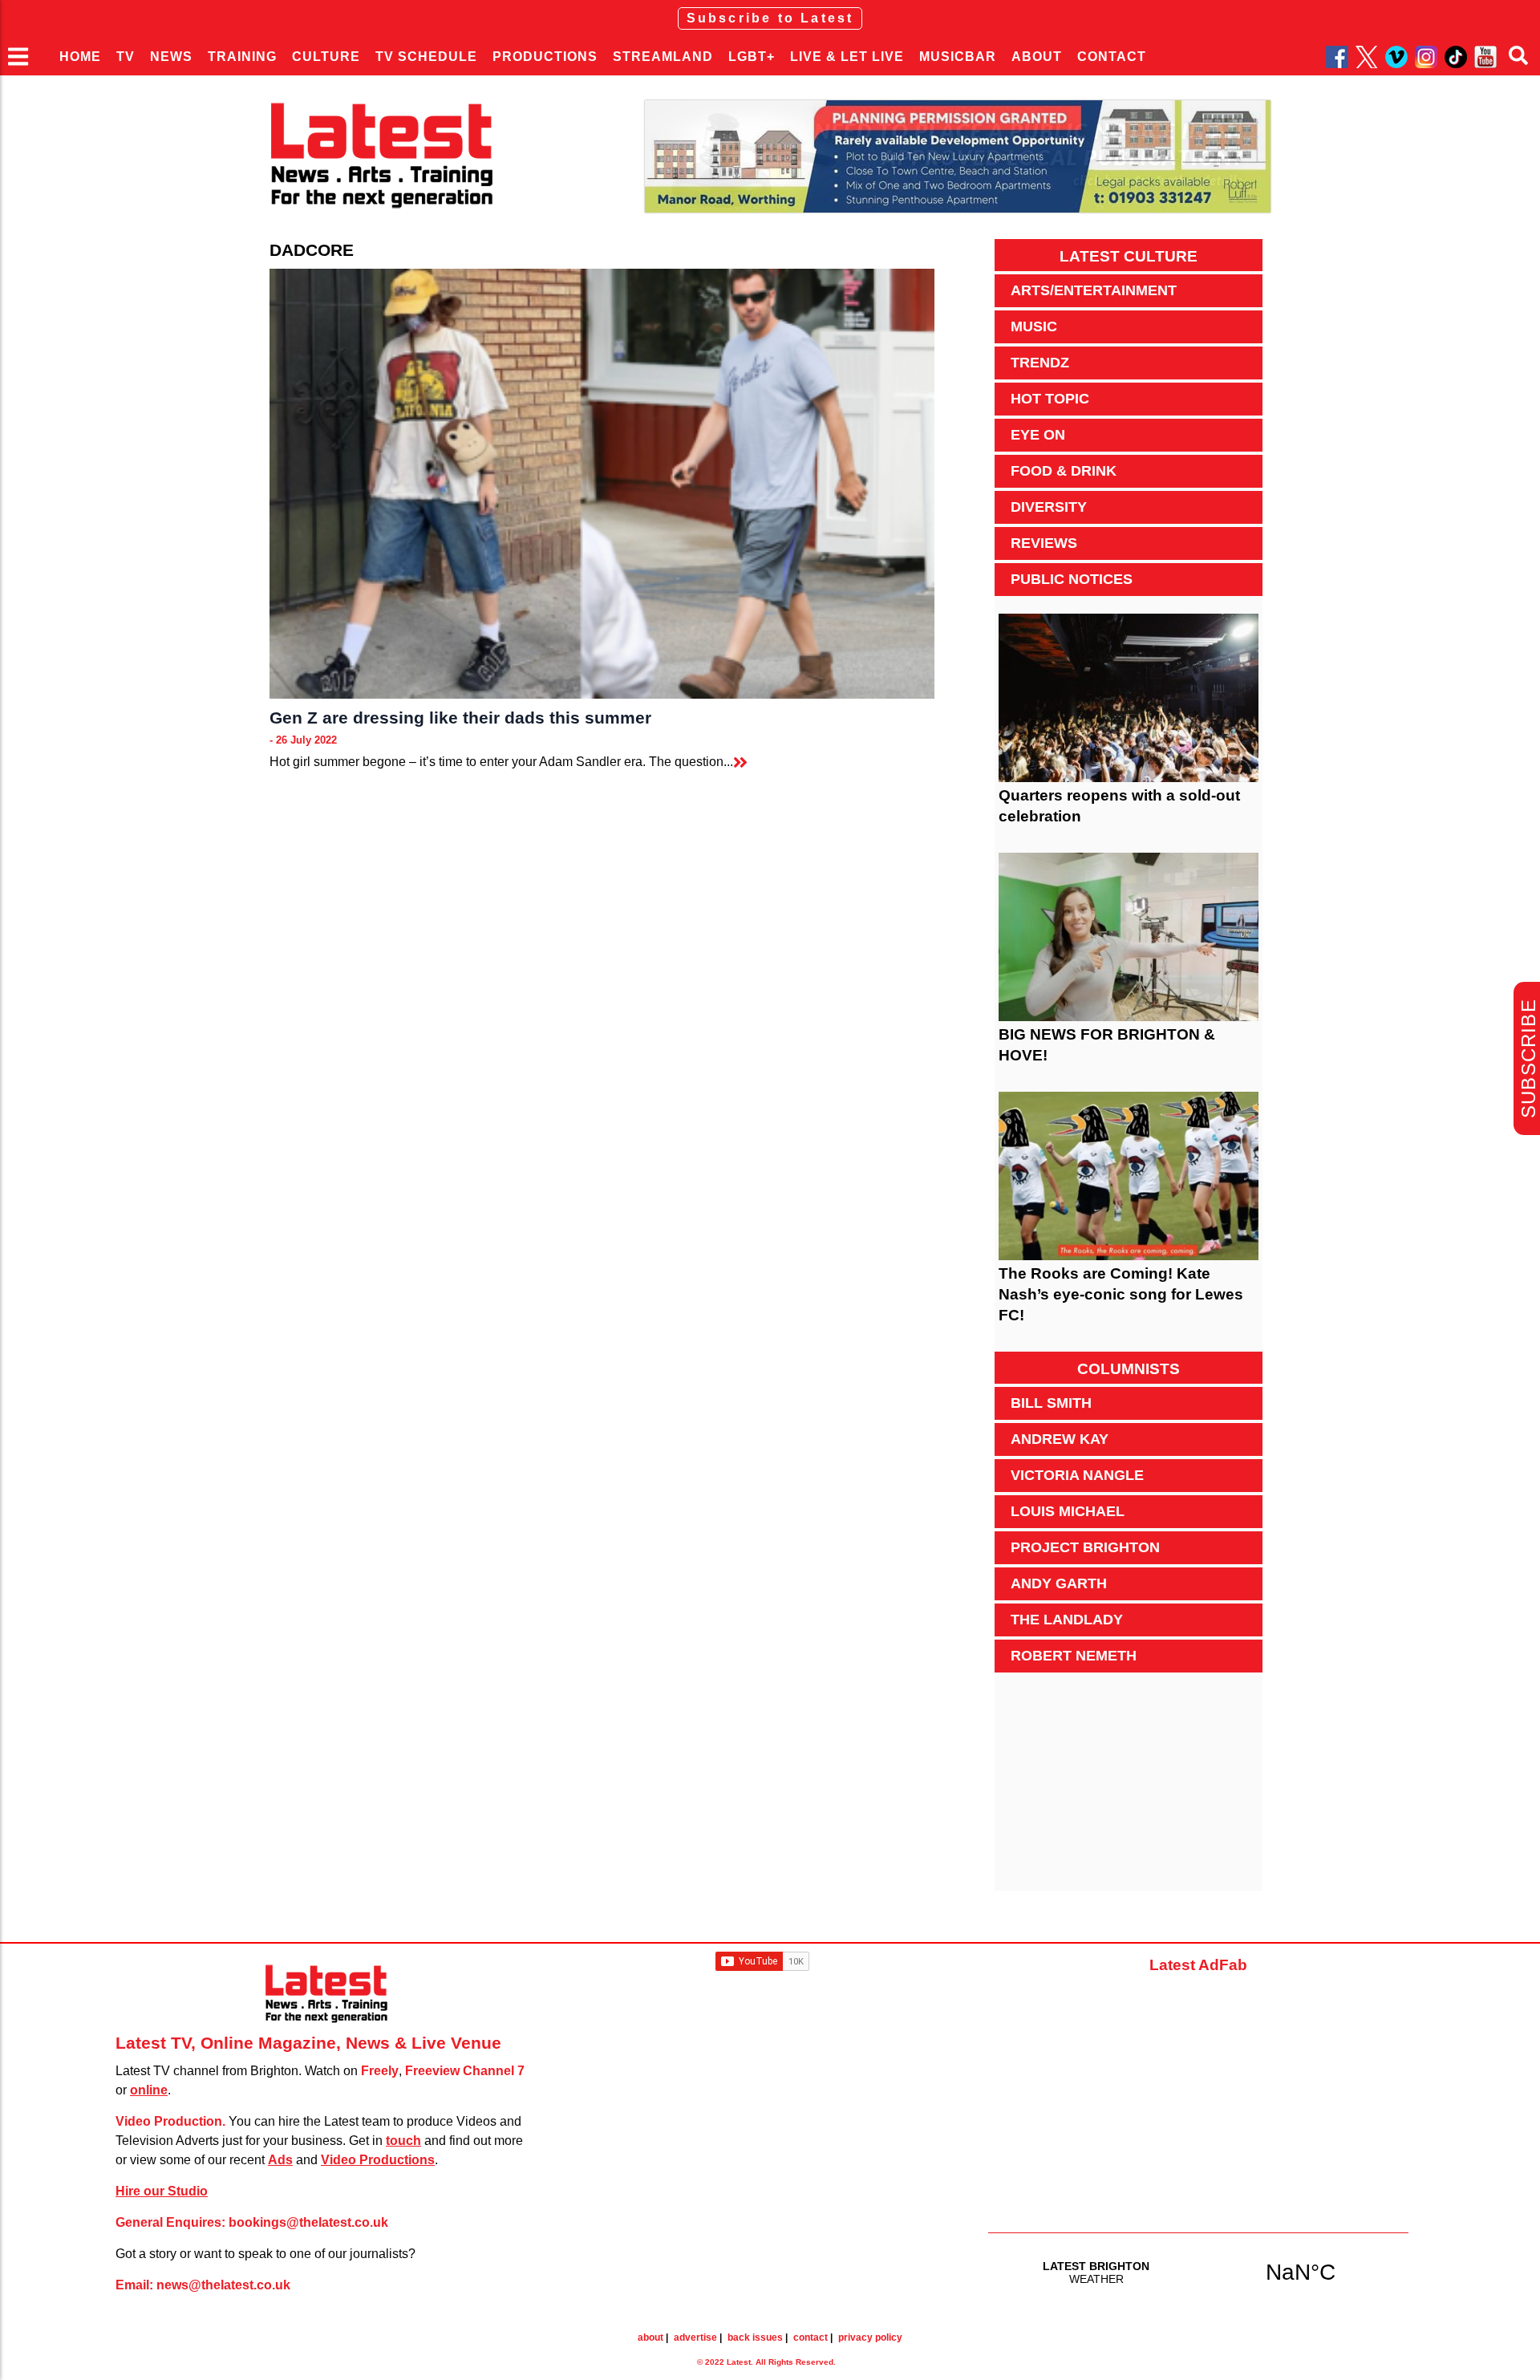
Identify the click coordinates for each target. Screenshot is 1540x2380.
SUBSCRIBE (1528, 1058)
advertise (695, 2337)
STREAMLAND (663, 57)
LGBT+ (752, 57)
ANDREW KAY (1060, 1439)
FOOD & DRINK (1064, 471)
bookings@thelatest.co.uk (308, 2222)
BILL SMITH (1051, 1403)
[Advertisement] (1129, 1790)
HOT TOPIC (1050, 399)
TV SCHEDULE (426, 57)
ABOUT (1037, 57)
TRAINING (242, 57)
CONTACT (1112, 57)
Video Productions (378, 2160)
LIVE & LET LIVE (847, 57)
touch (403, 2141)
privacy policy (870, 2337)
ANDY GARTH (1059, 1583)
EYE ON (1038, 435)
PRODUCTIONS (545, 57)
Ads (280, 2160)
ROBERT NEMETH (1074, 1656)
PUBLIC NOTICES (1072, 579)
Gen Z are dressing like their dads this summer (460, 718)
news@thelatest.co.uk (223, 2285)
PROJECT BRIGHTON (1085, 1547)
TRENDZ (1040, 363)
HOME (80, 57)
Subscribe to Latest (770, 18)
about (650, 2337)
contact (811, 2337)
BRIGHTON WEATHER (1198, 2272)
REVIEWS (1044, 543)
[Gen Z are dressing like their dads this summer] (602, 484)
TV (126, 57)
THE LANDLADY (1067, 1620)
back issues (755, 2337)
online (149, 2090)
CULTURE (326, 57)
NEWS (171, 57)
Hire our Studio (162, 2191)
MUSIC (1034, 326)
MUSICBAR (958, 57)
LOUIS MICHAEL (1068, 1511)
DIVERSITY (1049, 507)
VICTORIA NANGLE (1077, 1475)
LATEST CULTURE (1129, 256)
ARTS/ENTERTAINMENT (1094, 290)
